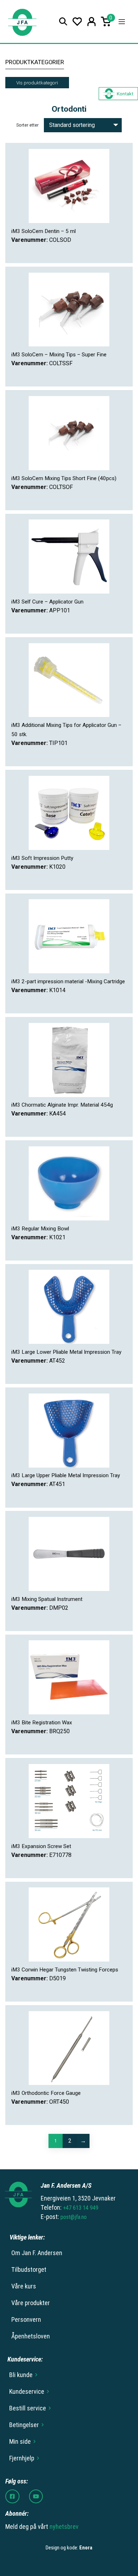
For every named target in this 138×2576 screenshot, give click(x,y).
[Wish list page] (77, 21)
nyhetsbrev (64, 2527)
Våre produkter (31, 2303)
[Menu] (122, 22)
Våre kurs (24, 2286)
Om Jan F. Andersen (37, 2253)
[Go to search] (63, 21)
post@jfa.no (74, 2217)
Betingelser (24, 2425)
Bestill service (28, 2408)
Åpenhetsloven (31, 2336)
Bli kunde (21, 2375)
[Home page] (22, 21)
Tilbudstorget (29, 2269)
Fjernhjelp (22, 2458)
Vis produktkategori (37, 83)
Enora (86, 2548)
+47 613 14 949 (81, 2208)
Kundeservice (27, 2391)
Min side (20, 2441)
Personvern (26, 2319)
